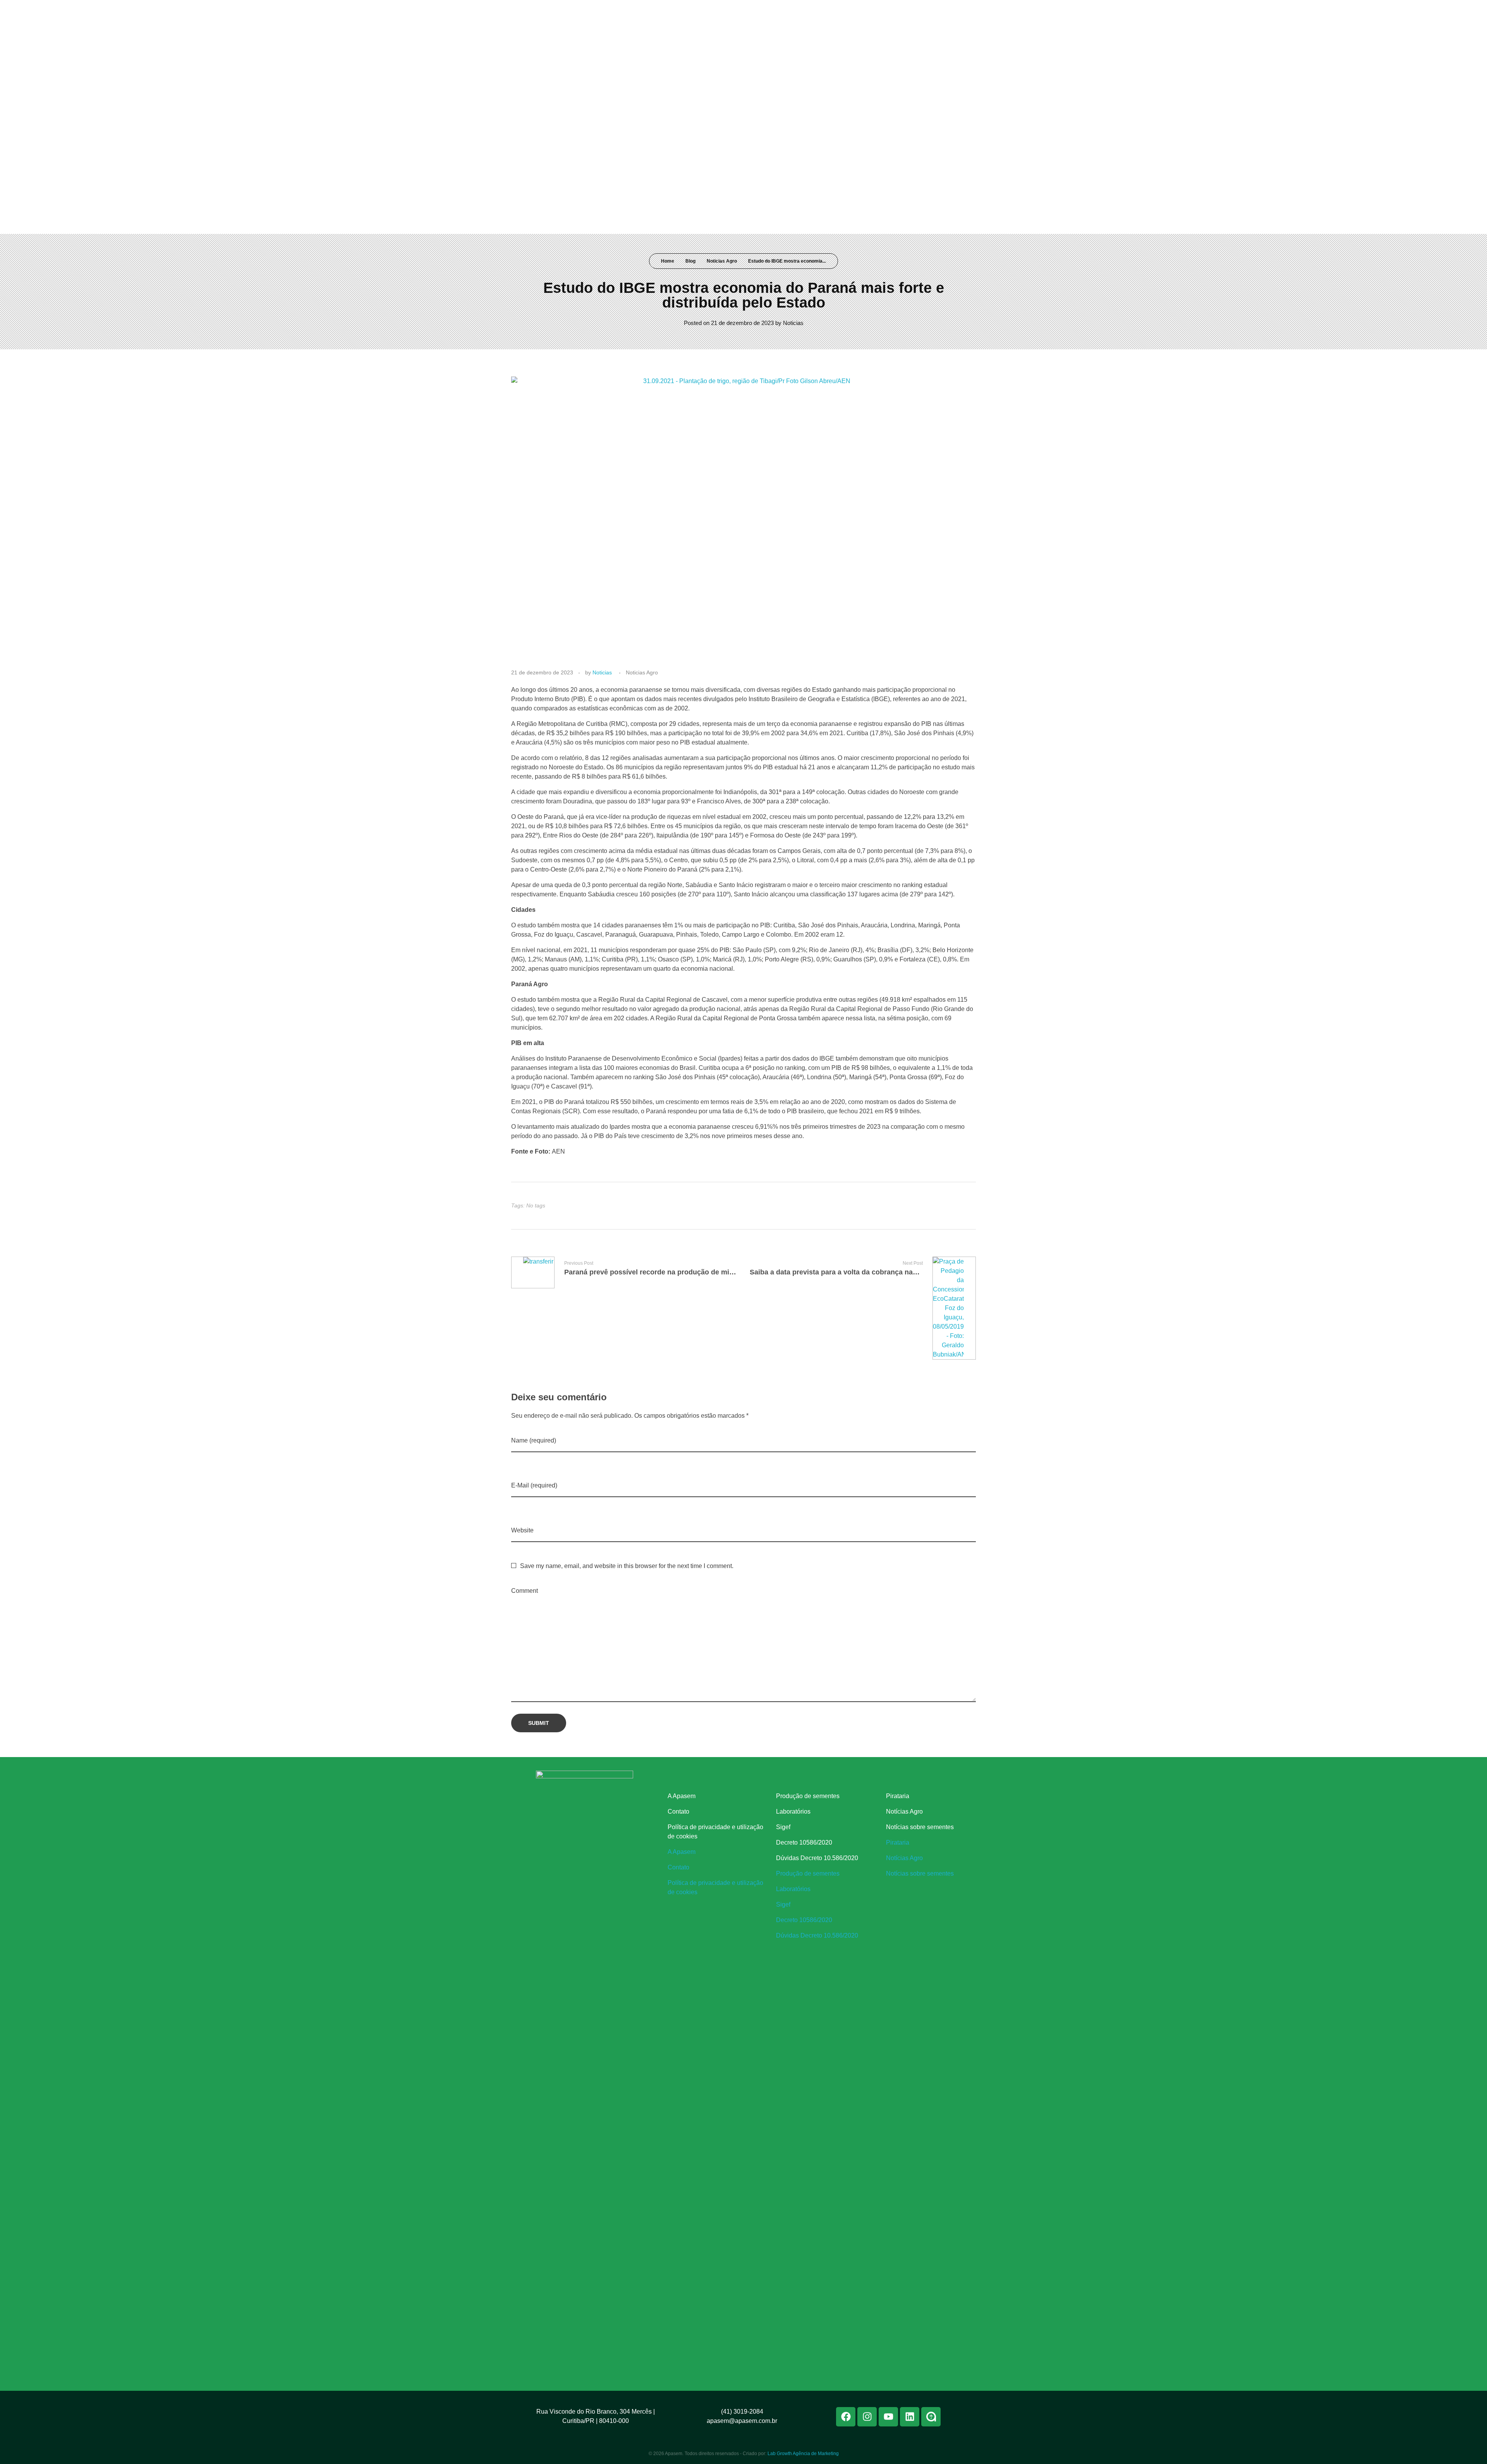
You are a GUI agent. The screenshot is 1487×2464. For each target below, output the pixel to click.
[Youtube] (926, 11)
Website (522, 1530)
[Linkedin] (941, 11)
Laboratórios (793, 1811)
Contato (678, 1811)
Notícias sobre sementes (920, 1827)
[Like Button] (963, 1206)
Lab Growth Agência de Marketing (803, 2454)
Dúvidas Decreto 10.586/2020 (817, 1858)
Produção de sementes (808, 1796)
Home (668, 261)
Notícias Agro (904, 1811)
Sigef (783, 1827)
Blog (690, 261)
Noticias (793, 323)
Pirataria (898, 1796)
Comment (525, 1591)
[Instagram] (912, 11)
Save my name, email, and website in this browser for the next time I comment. (627, 1566)
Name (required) (534, 1440)
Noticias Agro (722, 261)
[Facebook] (898, 11)
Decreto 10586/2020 (804, 1842)
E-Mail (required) (534, 1485)
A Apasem (682, 1796)
